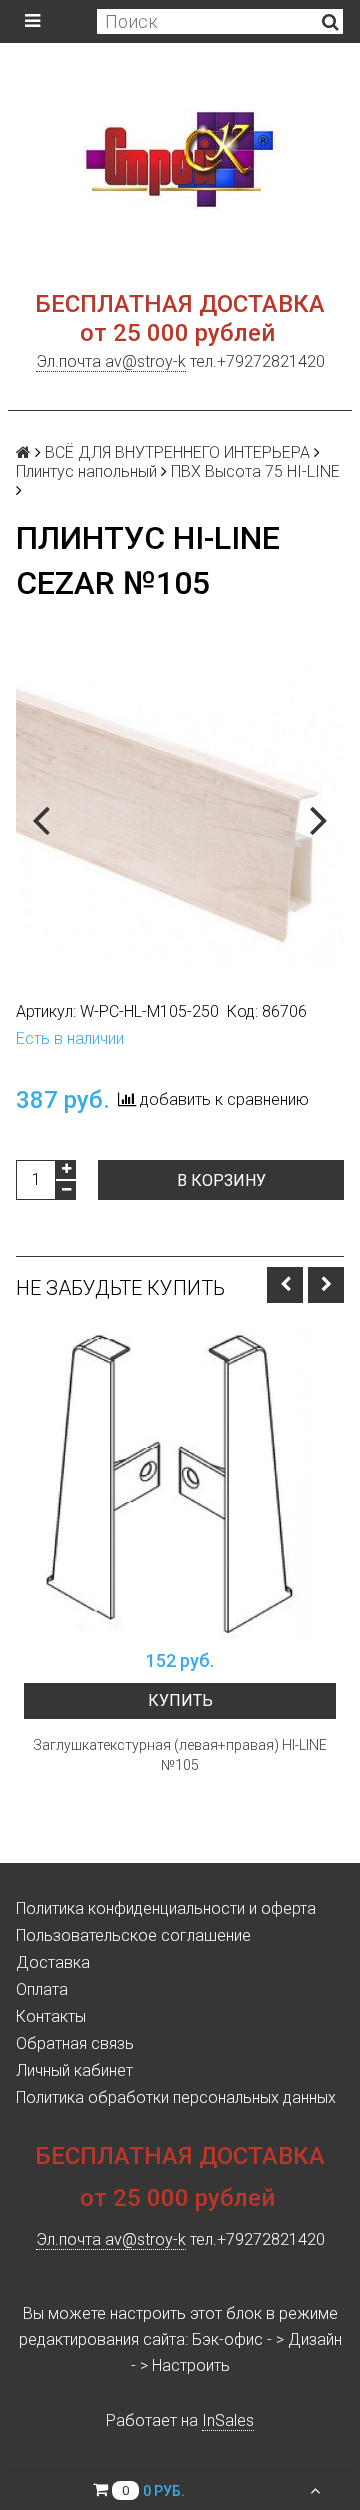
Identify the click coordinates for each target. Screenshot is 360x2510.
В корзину (221, 1180)
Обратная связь (75, 2043)
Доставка (53, 1962)
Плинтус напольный (86, 471)
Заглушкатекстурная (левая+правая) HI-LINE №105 (180, 1755)
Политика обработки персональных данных (176, 2097)
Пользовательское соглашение (133, 1935)
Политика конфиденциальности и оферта (166, 1908)
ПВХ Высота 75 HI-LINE (255, 471)
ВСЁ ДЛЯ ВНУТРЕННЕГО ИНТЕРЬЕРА (177, 452)
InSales (228, 2420)
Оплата (42, 1989)
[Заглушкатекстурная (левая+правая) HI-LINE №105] (180, 1483)
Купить (180, 1700)
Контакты (51, 2016)
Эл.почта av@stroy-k (111, 361)
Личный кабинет (74, 2070)
